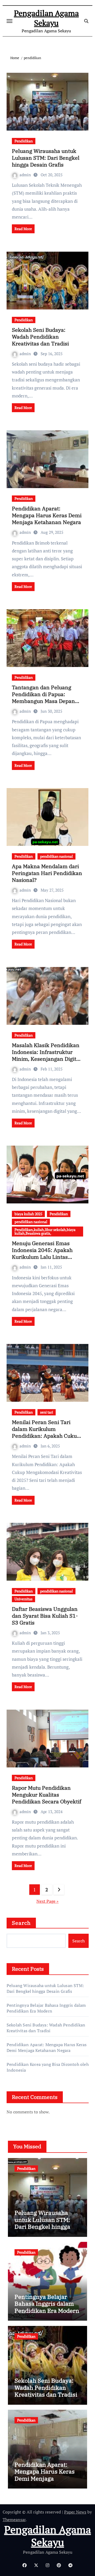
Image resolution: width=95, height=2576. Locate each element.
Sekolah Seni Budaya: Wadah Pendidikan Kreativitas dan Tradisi (40, 337)
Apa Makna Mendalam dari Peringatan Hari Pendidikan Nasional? (47, 873)
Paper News (75, 2512)
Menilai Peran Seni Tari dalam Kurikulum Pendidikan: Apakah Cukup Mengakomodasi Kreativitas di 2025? (47, 1436)
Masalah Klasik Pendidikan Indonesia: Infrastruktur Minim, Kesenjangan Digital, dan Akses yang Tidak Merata (47, 1059)
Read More (23, 229)
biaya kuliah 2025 (28, 1214)
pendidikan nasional (56, 856)
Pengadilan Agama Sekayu (46, 18)
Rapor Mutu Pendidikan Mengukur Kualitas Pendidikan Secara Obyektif (47, 1795)
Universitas (23, 1599)
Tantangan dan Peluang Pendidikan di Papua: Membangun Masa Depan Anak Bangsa (43, 698)
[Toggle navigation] (9, 21)
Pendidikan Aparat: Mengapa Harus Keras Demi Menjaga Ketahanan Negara (47, 515)
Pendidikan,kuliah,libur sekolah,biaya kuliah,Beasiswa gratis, (45, 1231)
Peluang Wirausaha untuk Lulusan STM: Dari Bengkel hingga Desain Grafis (46, 158)
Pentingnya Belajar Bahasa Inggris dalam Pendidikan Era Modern (46, 2008)
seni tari (47, 1412)
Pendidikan (24, 141)
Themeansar (14, 2520)
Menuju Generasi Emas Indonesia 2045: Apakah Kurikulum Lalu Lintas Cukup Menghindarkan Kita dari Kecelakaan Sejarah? (46, 1257)
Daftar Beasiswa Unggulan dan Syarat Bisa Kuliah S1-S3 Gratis (45, 1616)
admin (26, 175)
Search (21, 1923)
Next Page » (47, 1901)
